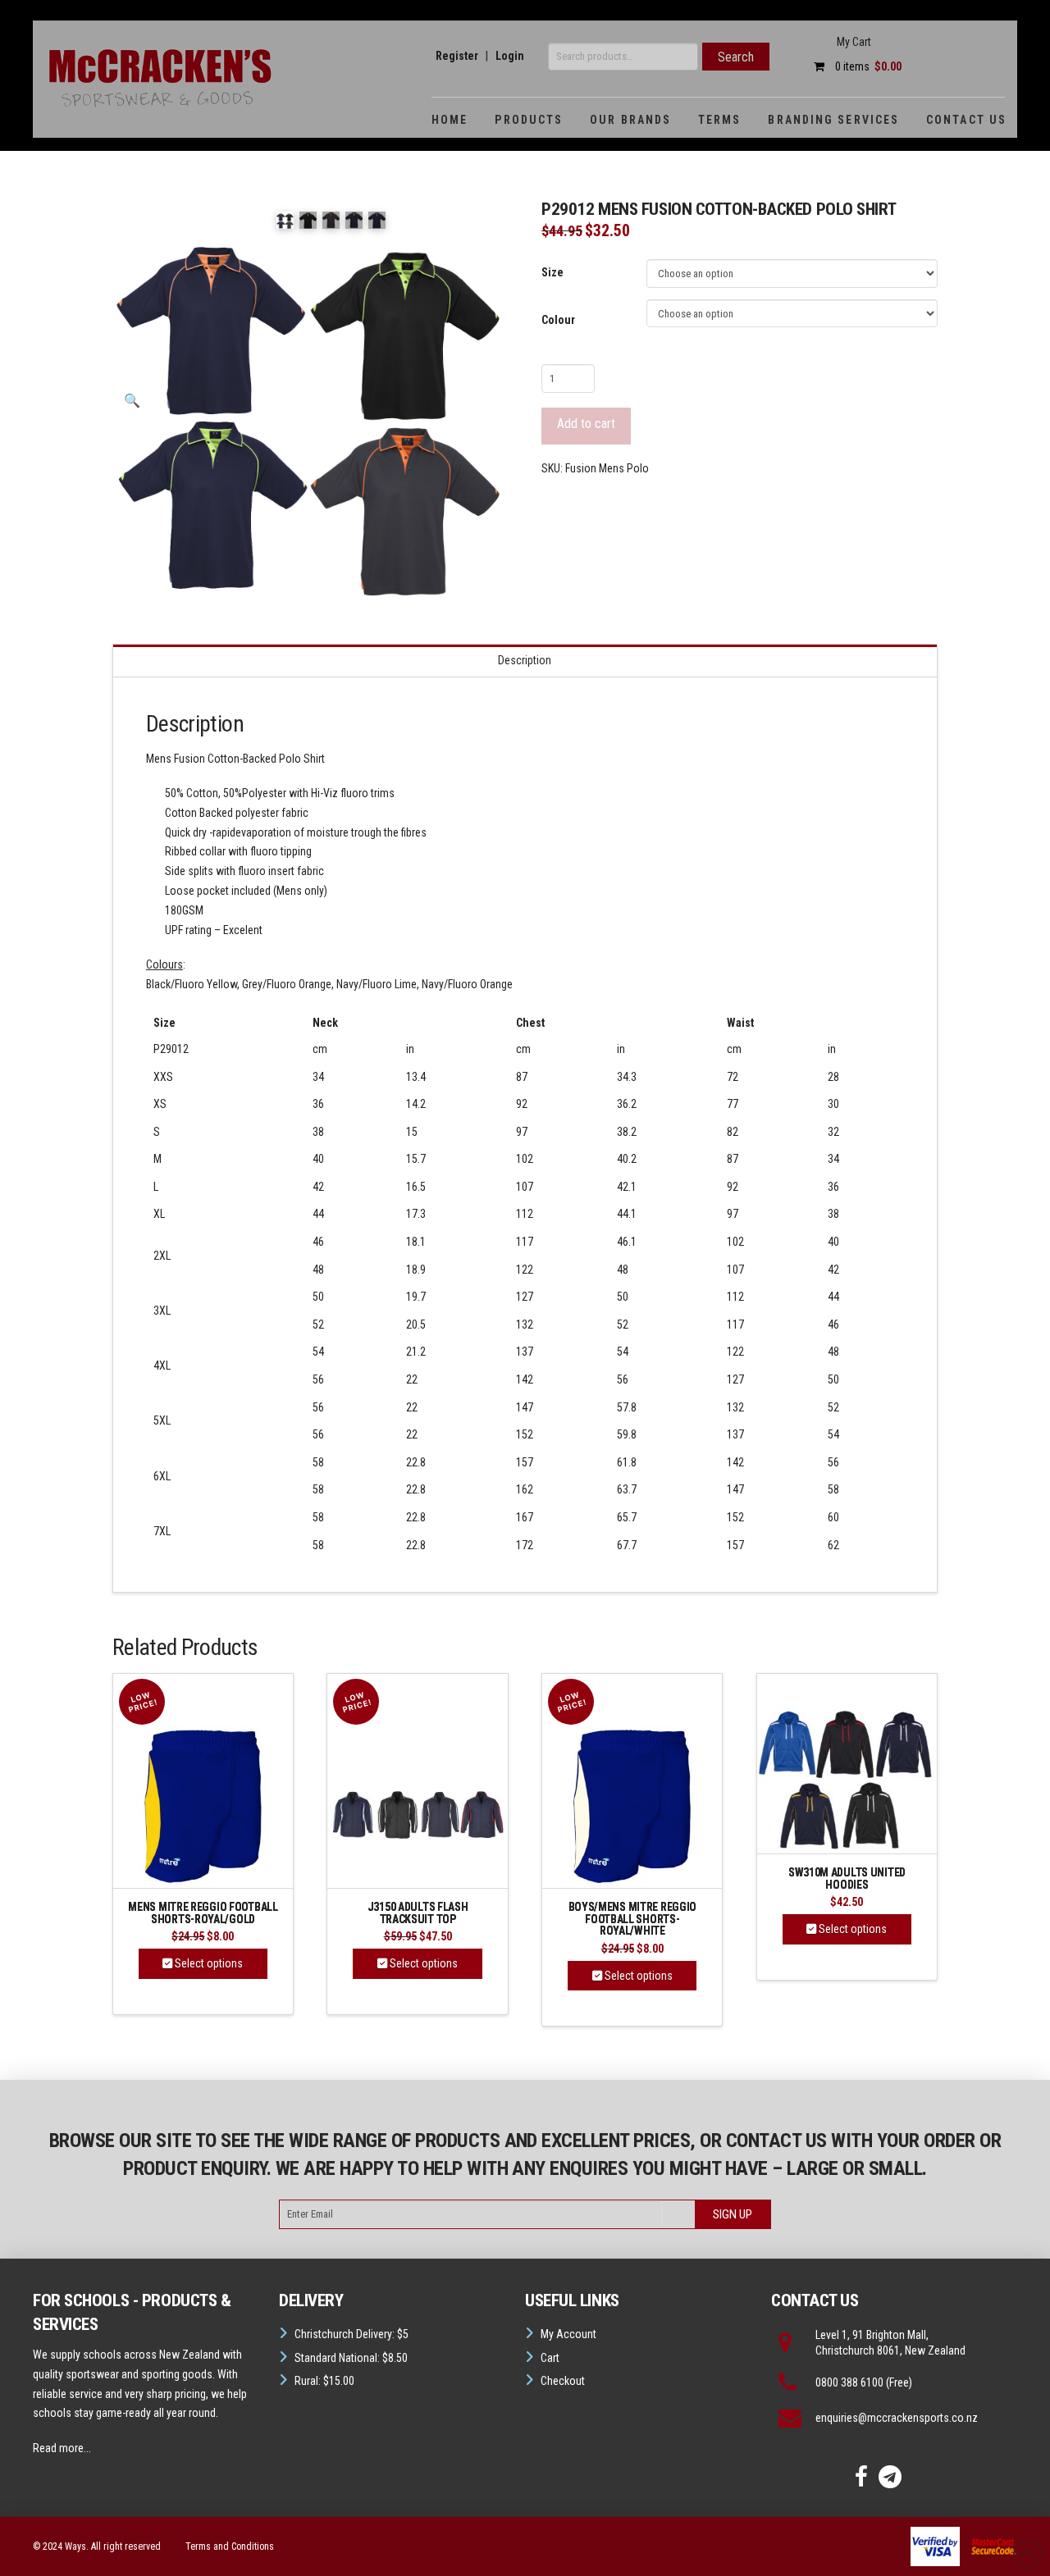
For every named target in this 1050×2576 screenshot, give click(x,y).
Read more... (62, 2448)
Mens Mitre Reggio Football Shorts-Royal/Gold (203, 1913)
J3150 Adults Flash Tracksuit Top (418, 1913)
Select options (208, 1963)
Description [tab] (525, 660)
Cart (550, 2358)
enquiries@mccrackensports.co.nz (897, 2418)
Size (552, 272)
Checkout (563, 2381)
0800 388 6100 (849, 2382)
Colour (558, 320)
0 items (867, 66)
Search (736, 57)
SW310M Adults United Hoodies (847, 1878)
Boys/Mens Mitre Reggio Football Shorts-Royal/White (633, 1919)
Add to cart (586, 424)
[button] (132, 401)
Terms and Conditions (230, 2546)
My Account (568, 2334)
